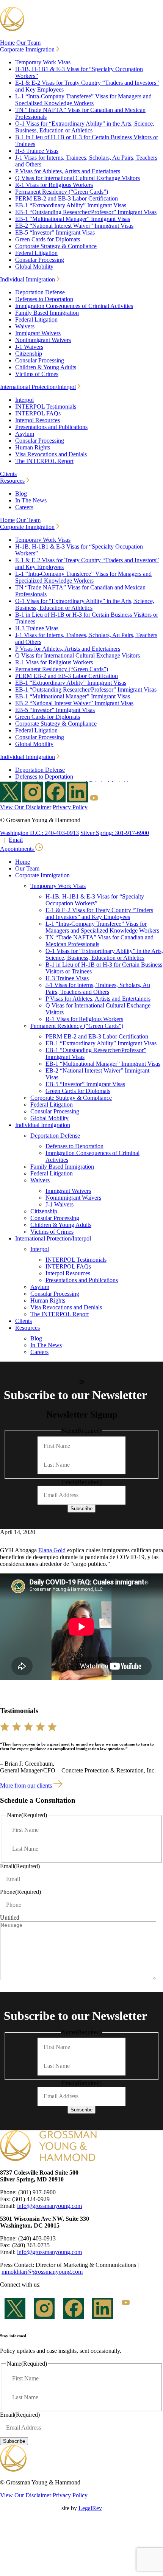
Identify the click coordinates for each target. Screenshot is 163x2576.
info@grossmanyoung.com (49, 2206)
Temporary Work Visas (43, 62)
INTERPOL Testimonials (46, 407)
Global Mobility (34, 267)
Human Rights (33, 447)
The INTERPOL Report (44, 461)
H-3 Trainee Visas (37, 151)
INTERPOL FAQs (38, 413)
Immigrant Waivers (38, 333)
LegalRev (90, 2508)
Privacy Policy (70, 807)
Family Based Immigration (47, 313)
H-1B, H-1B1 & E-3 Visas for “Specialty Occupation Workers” (95, 900)
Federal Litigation (36, 253)
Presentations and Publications (51, 427)
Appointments (18, 849)
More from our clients (27, 1785)
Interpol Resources (38, 420)
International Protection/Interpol (38, 387)
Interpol (24, 400)
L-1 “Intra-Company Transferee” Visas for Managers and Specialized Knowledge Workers (83, 100)
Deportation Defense (40, 292)
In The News (31, 500)
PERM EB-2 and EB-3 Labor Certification (67, 198)
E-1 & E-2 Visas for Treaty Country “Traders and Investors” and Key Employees (99, 913)
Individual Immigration (27, 279)
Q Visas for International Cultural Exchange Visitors (78, 178)
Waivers (25, 326)
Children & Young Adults (46, 367)
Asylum (25, 434)
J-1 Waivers (29, 347)
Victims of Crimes (37, 374)
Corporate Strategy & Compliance (56, 246)
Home (7, 43)
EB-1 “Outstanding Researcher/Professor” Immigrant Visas (86, 212)
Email (16, 840)
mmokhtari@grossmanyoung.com (42, 2272)
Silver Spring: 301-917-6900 (115, 833)
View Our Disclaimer (26, 807)
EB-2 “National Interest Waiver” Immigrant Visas (74, 226)
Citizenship (29, 354)
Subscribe (81, 1509)
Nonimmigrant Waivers (43, 340)
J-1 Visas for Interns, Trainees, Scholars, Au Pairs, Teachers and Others (98, 988)
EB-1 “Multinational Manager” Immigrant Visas (73, 219)
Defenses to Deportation (44, 299)
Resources (12, 481)
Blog (21, 494)
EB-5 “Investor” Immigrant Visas (55, 232)
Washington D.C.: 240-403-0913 (39, 833)
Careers (24, 507)
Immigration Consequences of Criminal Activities (74, 306)
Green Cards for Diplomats (48, 239)
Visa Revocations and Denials (51, 454)
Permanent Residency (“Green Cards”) (62, 192)
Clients (8, 474)
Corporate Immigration (27, 49)
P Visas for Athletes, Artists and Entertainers (68, 171)
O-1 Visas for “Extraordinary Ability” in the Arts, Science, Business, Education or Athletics (85, 127)
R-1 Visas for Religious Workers (54, 185)
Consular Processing (40, 260)
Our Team (28, 43)
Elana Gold (52, 1550)
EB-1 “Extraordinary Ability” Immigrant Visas (71, 205)
